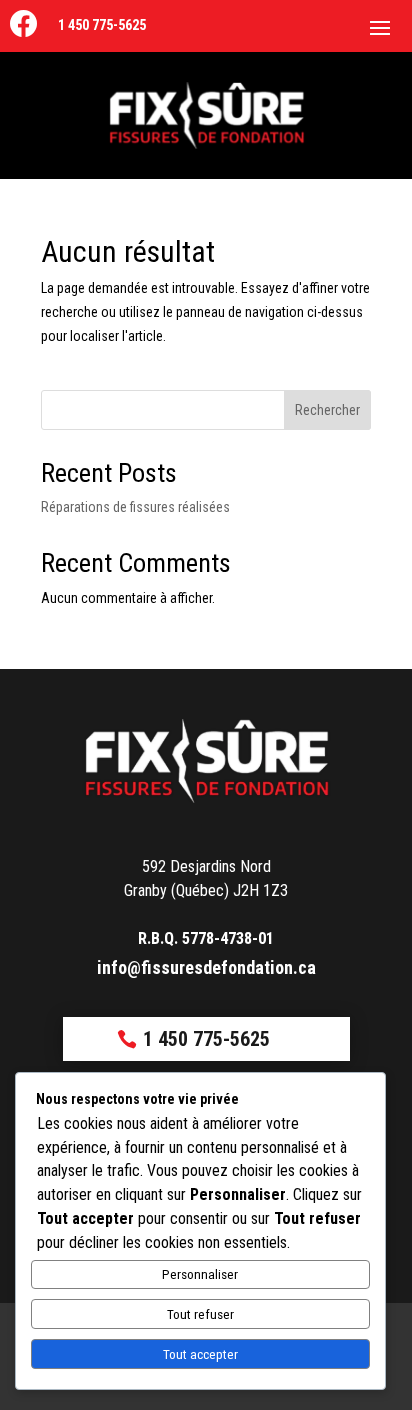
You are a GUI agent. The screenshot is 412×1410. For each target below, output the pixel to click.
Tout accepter (200, 1354)
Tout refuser (200, 1314)
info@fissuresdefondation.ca (206, 967)
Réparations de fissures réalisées (135, 507)
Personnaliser (200, 1274)
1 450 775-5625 (102, 25)
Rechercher (327, 410)
